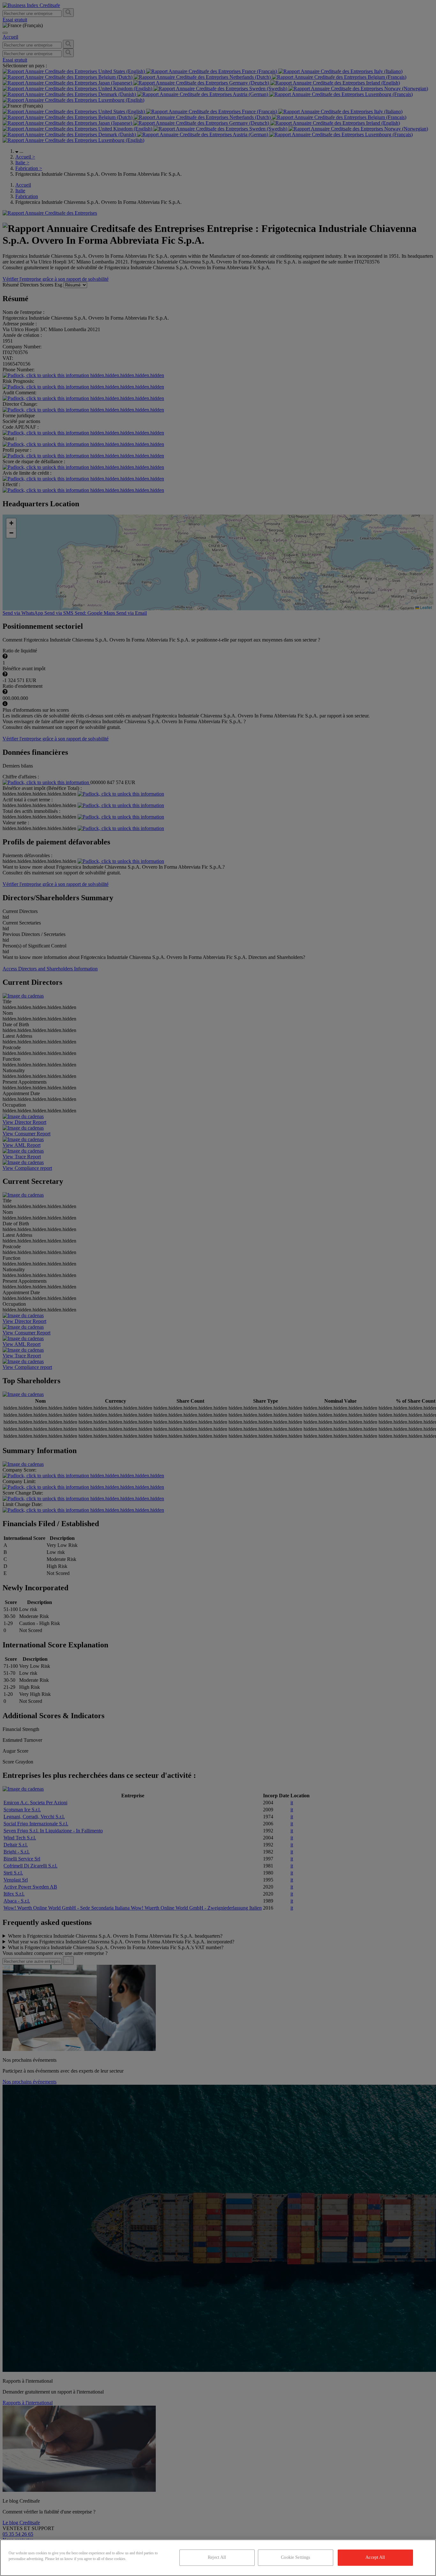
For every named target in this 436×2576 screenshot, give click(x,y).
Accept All (375, 2557)
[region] (218, 2558)
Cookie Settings (295, 2557)
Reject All (217, 2557)
